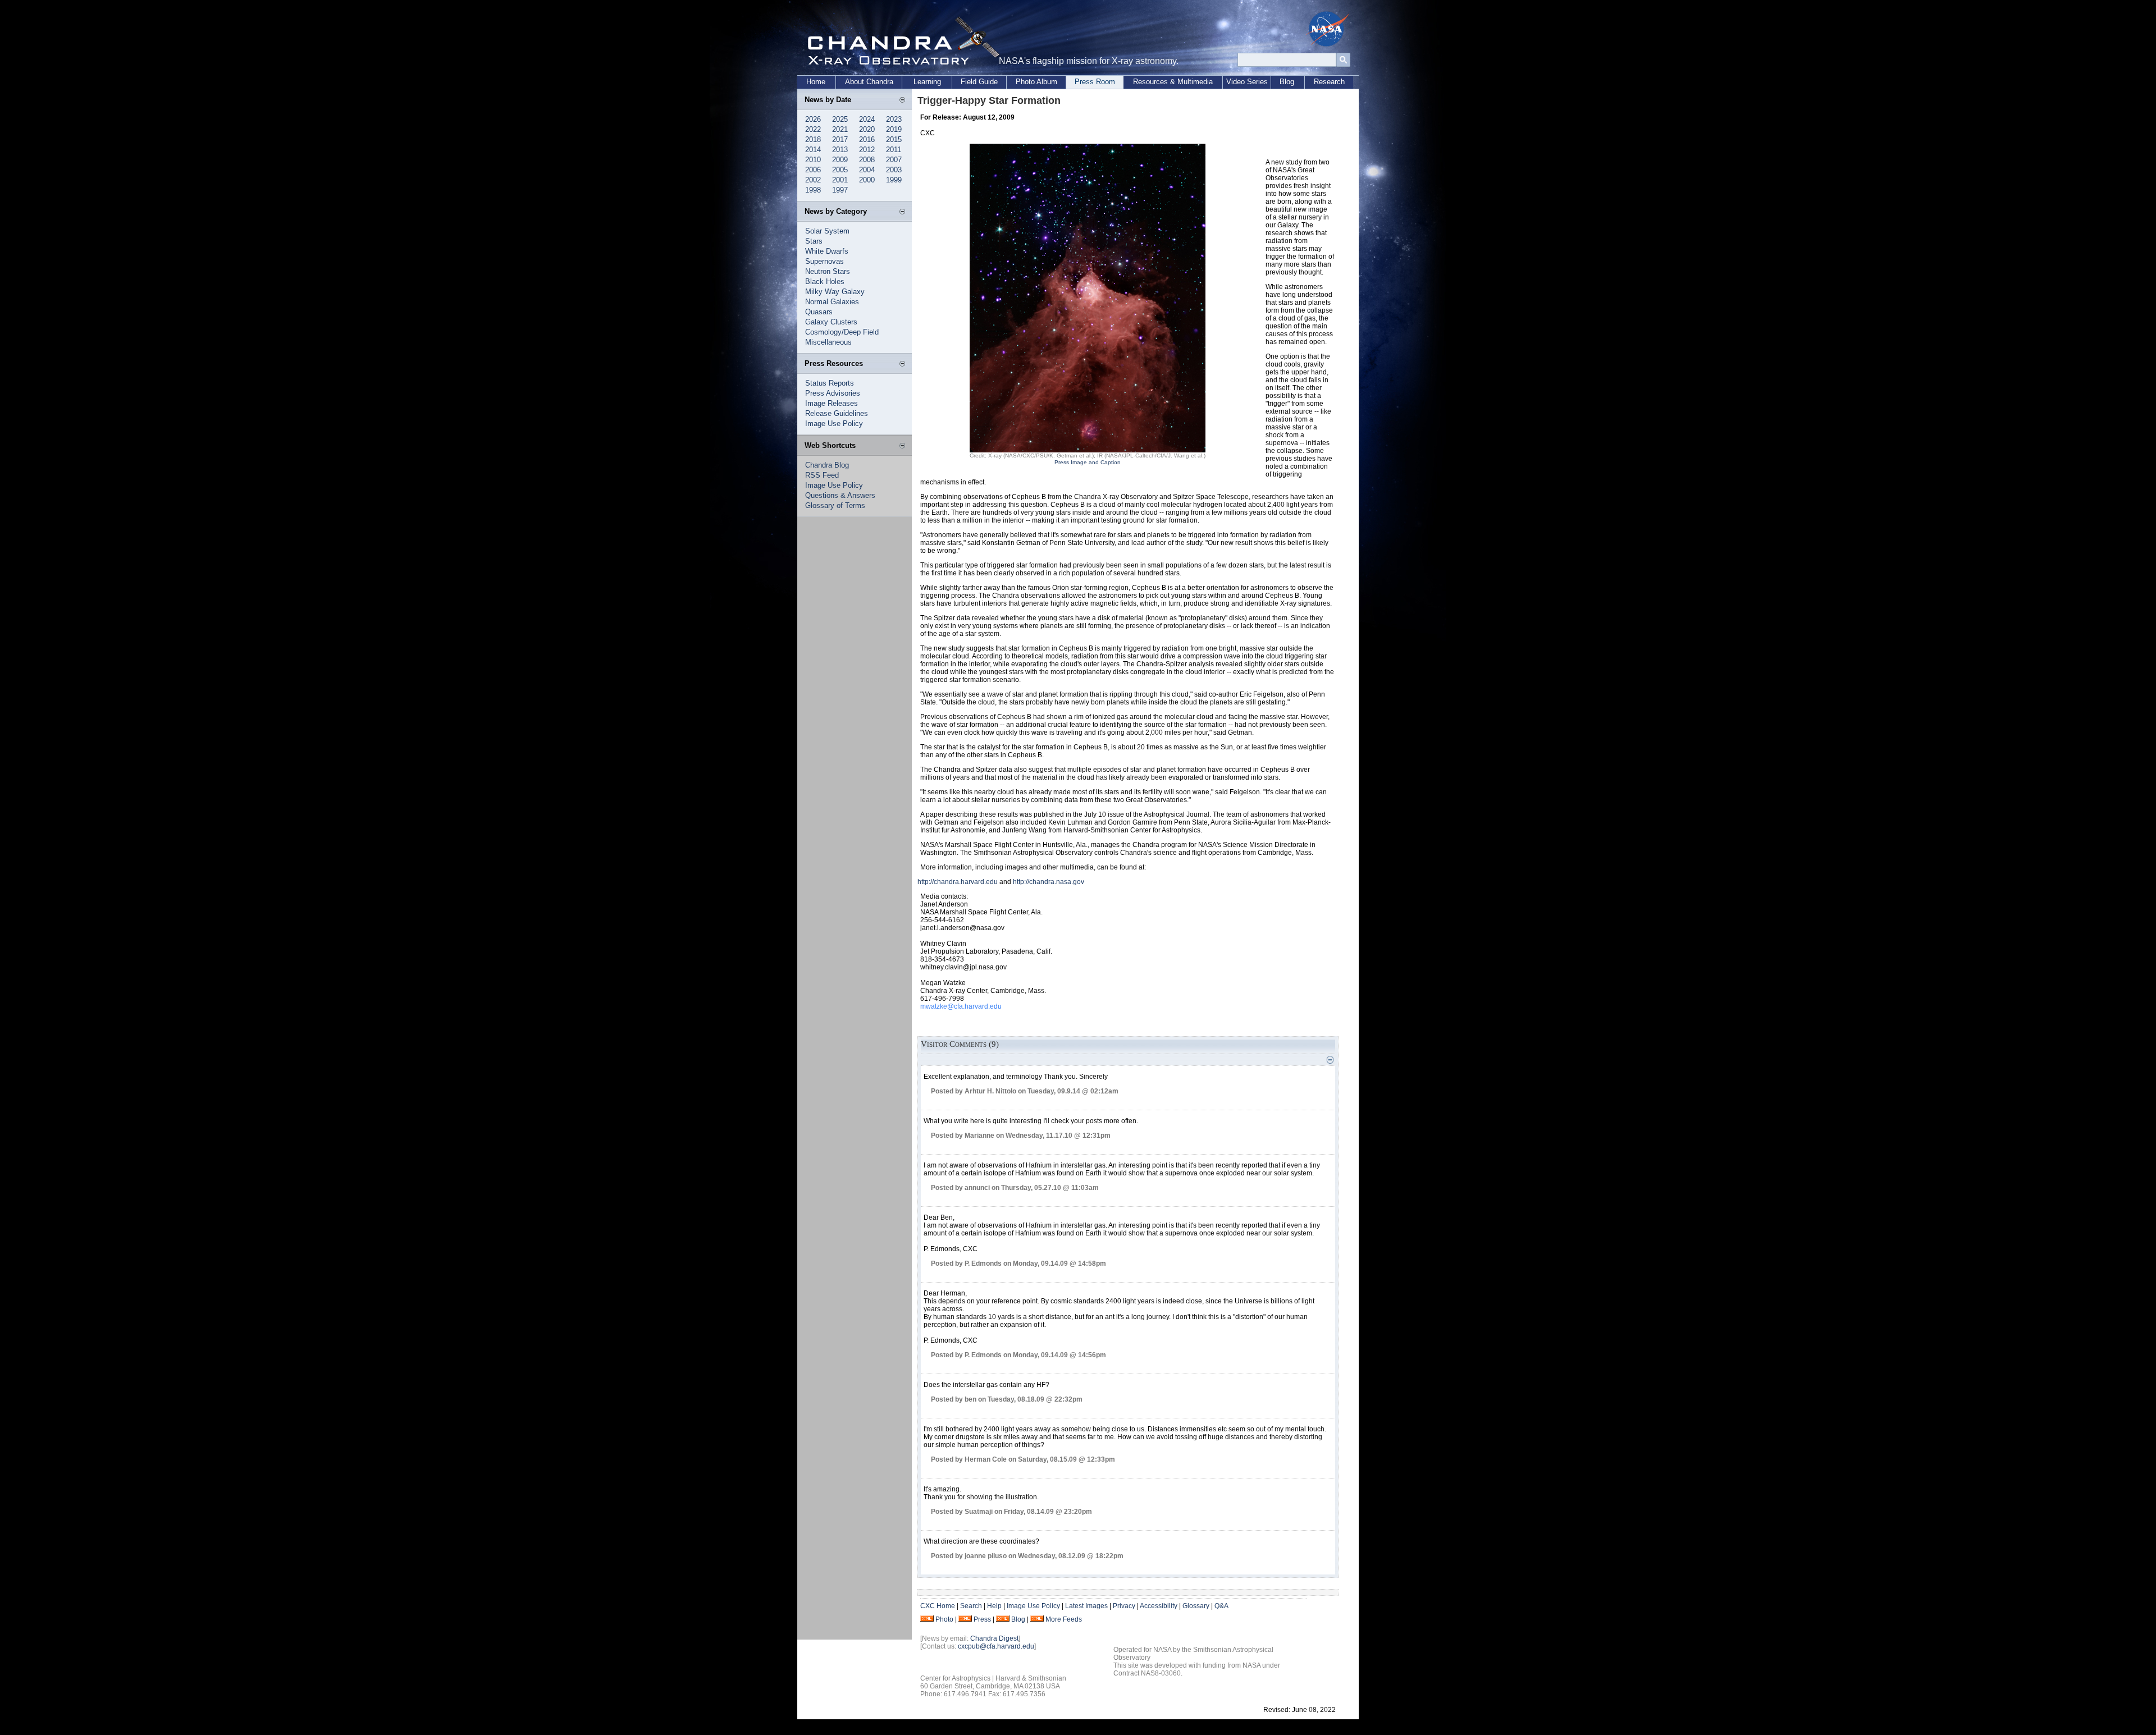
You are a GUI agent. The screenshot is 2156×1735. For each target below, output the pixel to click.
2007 (894, 160)
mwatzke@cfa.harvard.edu (961, 1006)
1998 (813, 190)
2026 (813, 119)
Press (982, 1619)
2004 (867, 170)
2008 (867, 160)
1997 (840, 190)
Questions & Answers (840, 495)
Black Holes (825, 281)
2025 (840, 119)
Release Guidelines (837, 413)
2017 (840, 139)
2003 (894, 170)
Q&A (1221, 1606)
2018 (813, 139)
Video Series (1247, 82)
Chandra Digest (994, 1638)
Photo (944, 1619)
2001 (840, 180)
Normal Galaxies (832, 302)
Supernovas (825, 261)
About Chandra (869, 82)
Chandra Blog (827, 465)
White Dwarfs (827, 251)
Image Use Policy (834, 424)
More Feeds (1064, 1619)
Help (994, 1606)
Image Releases (832, 403)
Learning (927, 82)
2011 (894, 150)
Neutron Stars (828, 271)
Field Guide (979, 82)
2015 (894, 139)
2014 (813, 150)
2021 (840, 129)
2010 (813, 160)
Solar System (827, 231)
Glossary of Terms (835, 505)
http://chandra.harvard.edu (958, 882)
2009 (840, 160)
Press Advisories (833, 393)
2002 (813, 180)
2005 (840, 170)
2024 (867, 119)
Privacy (1124, 1606)
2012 (867, 150)
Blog (1287, 82)
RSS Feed (822, 475)
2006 (813, 170)
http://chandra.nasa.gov (1049, 882)
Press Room (1095, 82)
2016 (867, 139)
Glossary (1196, 1606)
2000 (867, 180)
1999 (894, 180)
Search (971, 1606)
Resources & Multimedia (1173, 82)
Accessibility (1159, 1606)
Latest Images (1086, 1606)
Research (1329, 82)
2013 (840, 150)
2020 (867, 129)
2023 (894, 119)
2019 (894, 129)
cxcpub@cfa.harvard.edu (996, 1646)
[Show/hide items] (902, 100)
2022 (813, 129)
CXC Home (938, 1606)
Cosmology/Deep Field (842, 332)
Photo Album (1036, 82)
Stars (814, 241)
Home (816, 82)
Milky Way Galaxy (835, 292)
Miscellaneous (828, 342)
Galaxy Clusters (831, 322)
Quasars (819, 312)
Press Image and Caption (1088, 462)
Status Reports (830, 383)
